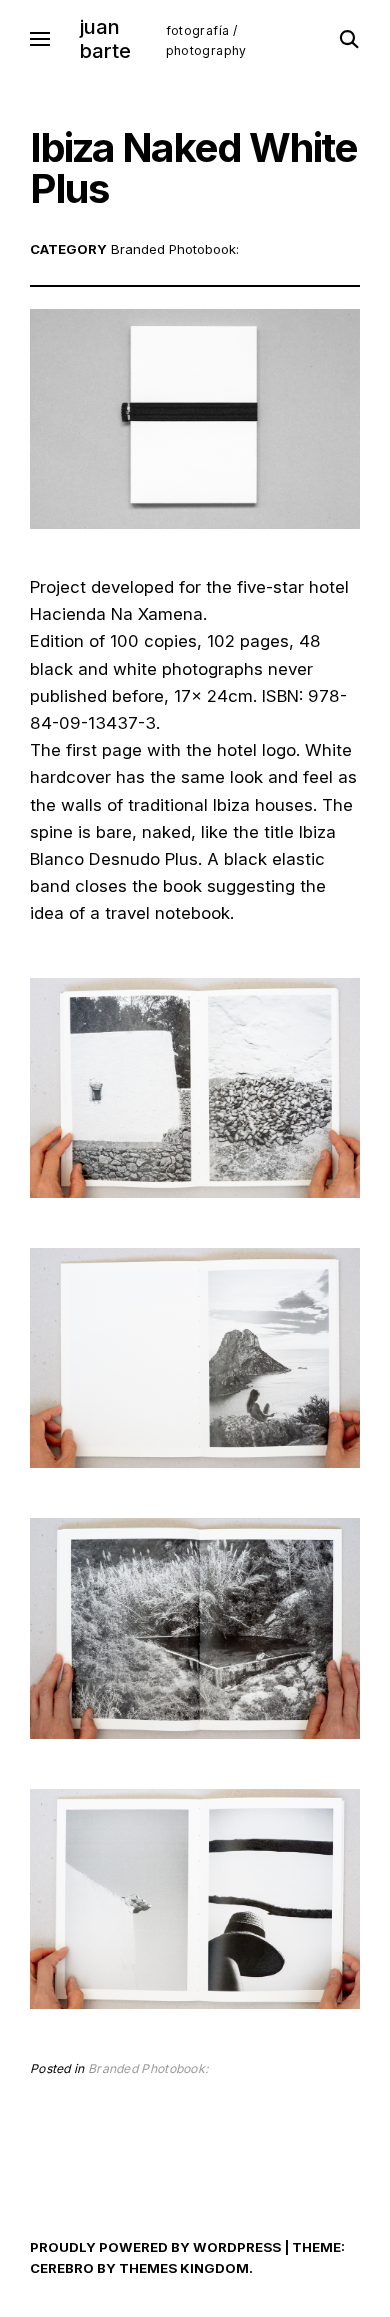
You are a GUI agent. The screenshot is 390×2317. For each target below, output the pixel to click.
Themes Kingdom (184, 2268)
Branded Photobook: (175, 249)
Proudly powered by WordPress (155, 2247)
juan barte (105, 39)
